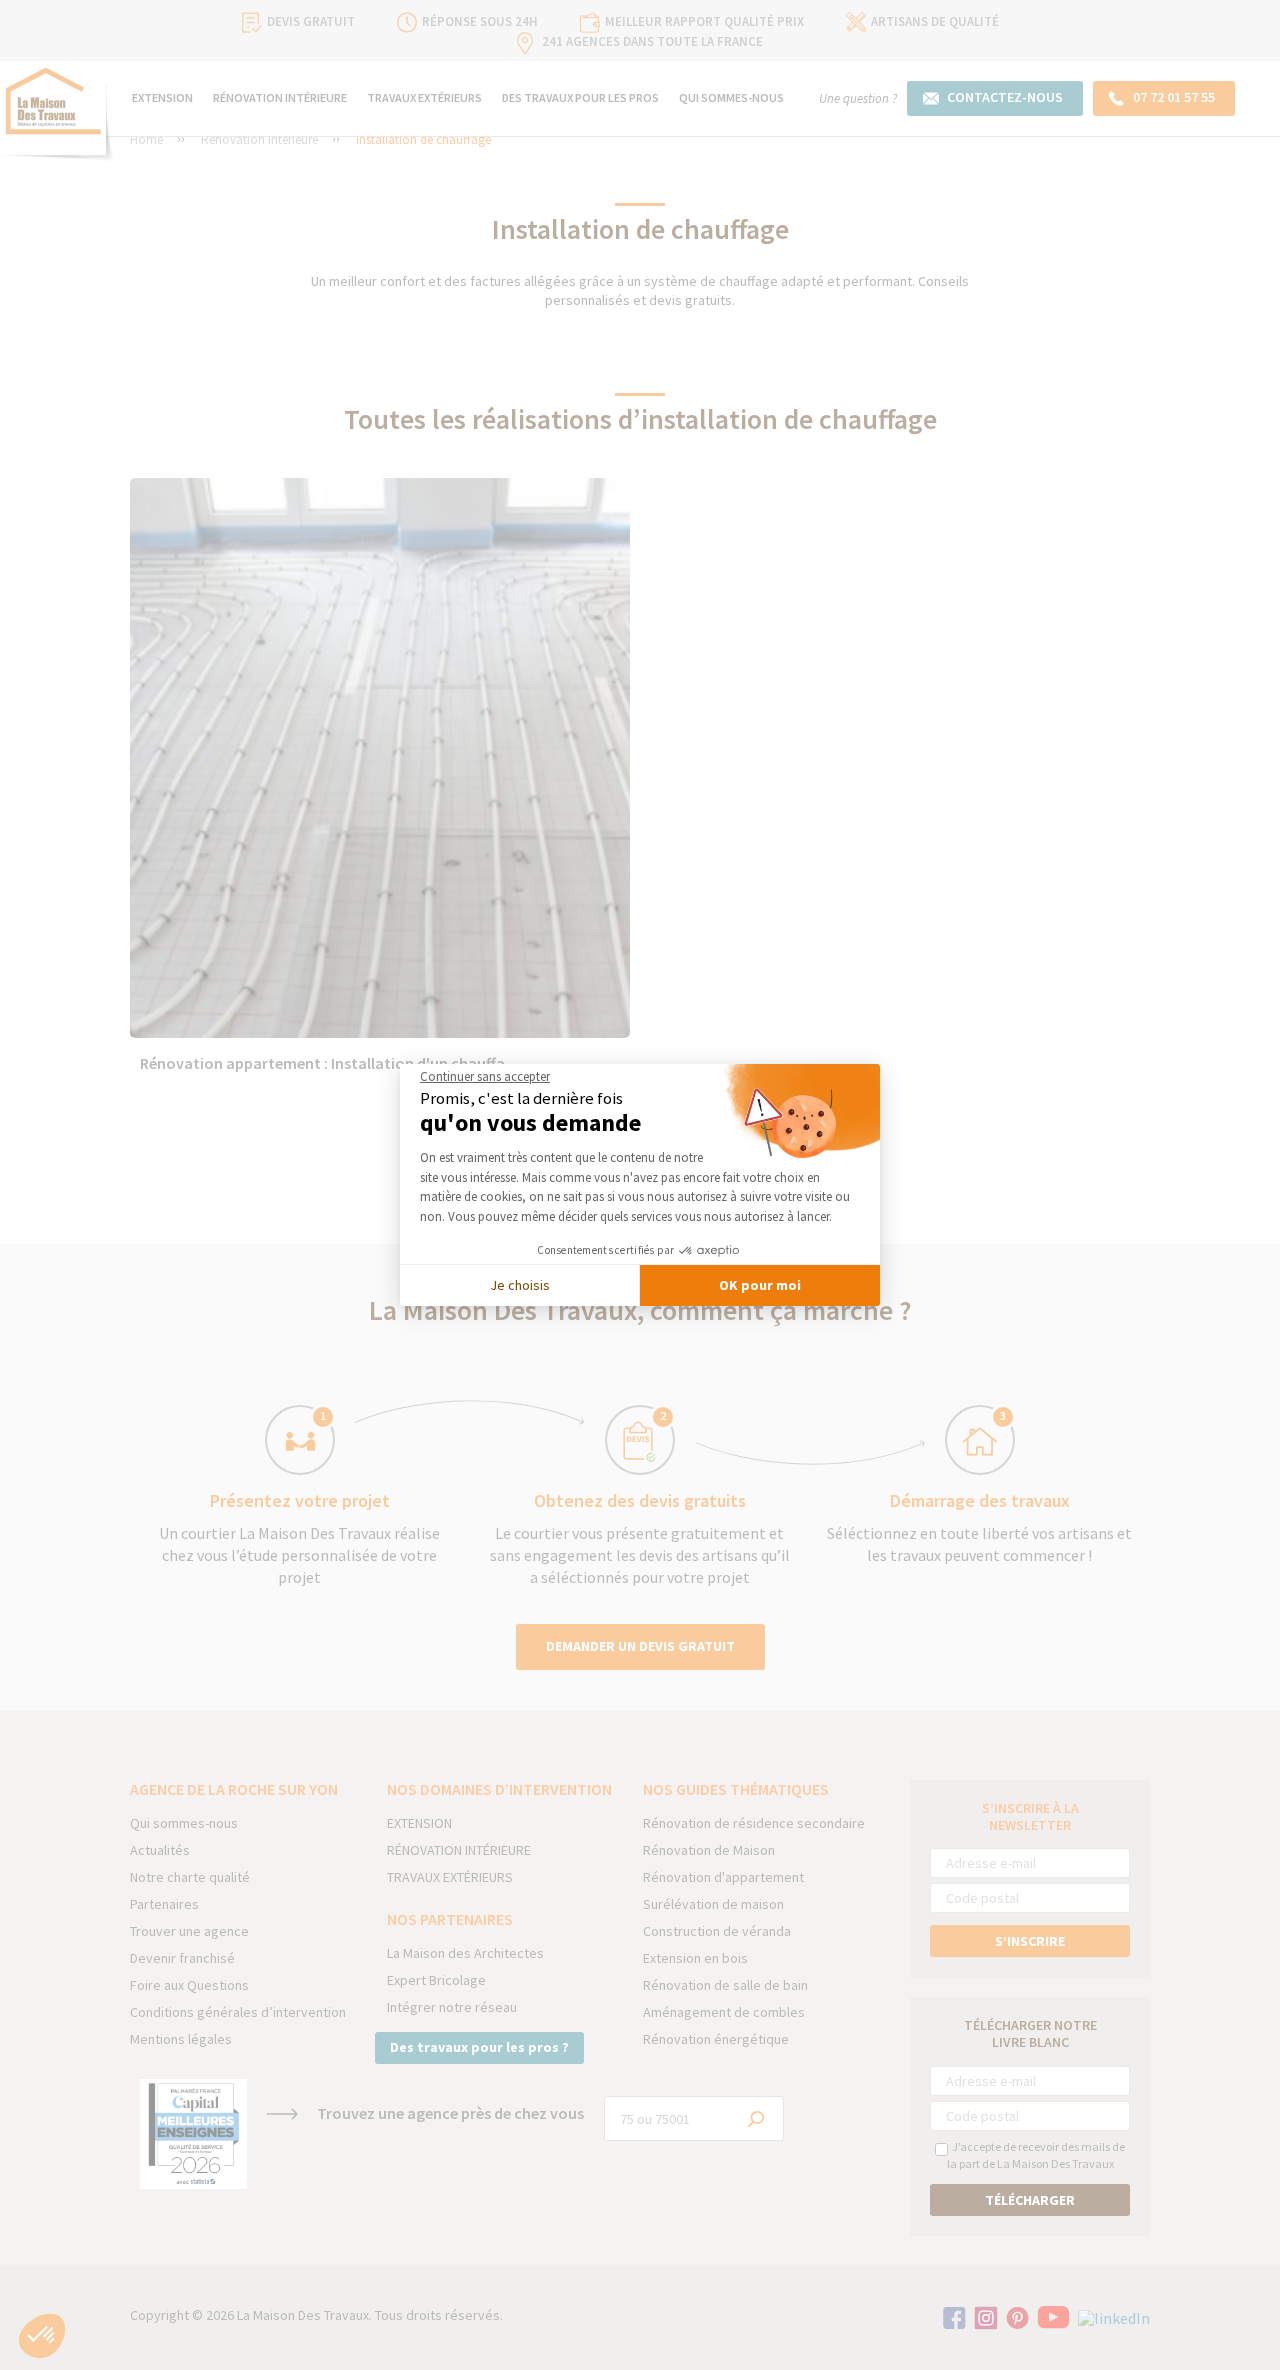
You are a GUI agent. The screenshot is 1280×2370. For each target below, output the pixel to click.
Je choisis (520, 1285)
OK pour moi (760, 1285)
